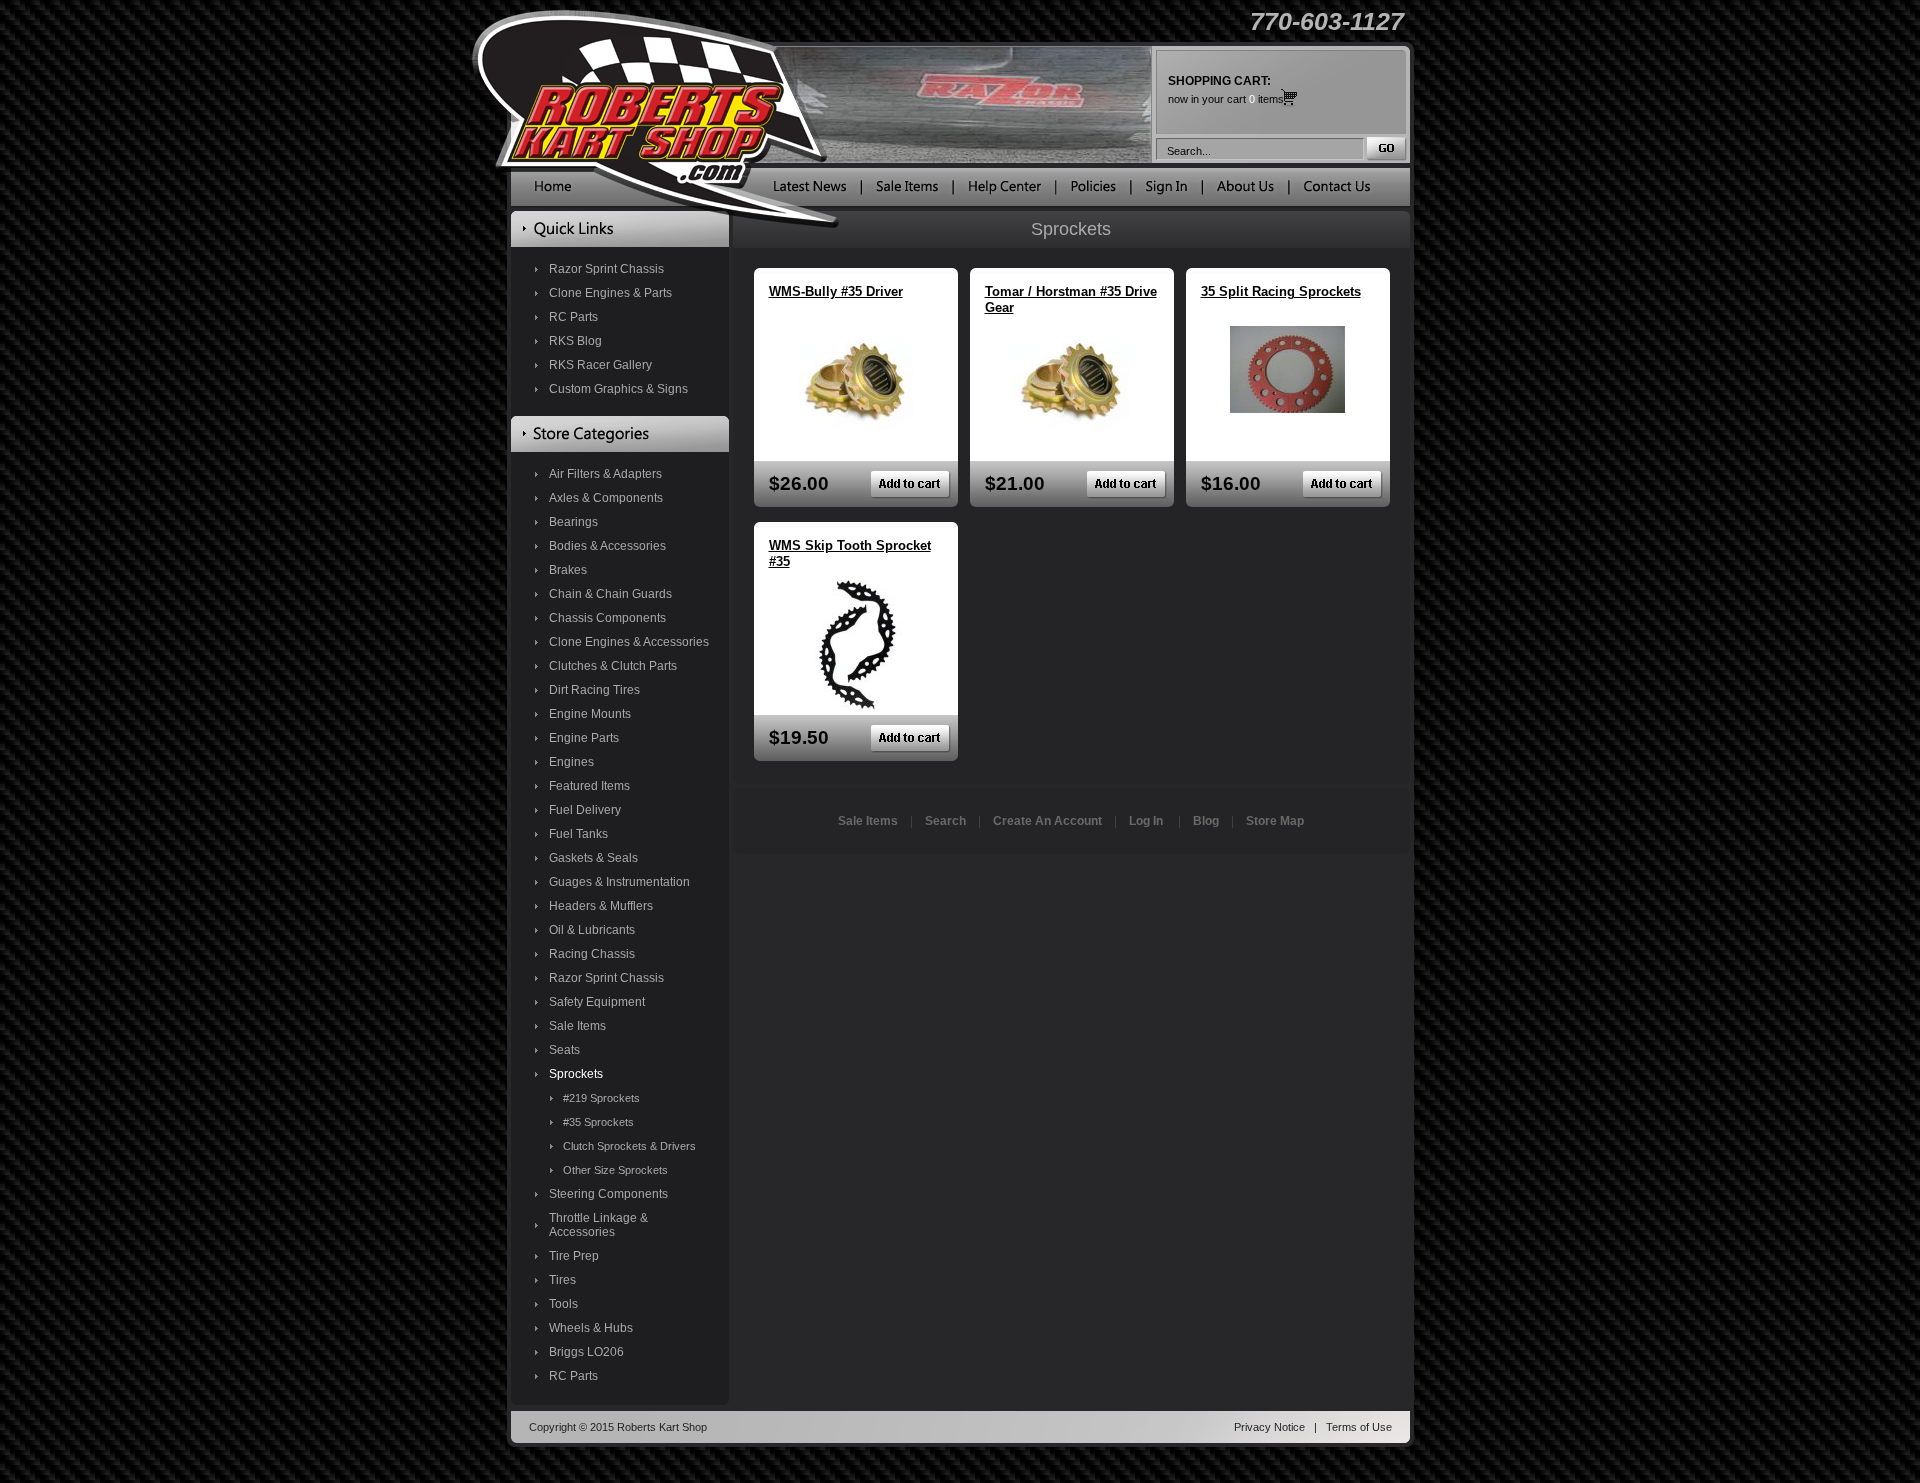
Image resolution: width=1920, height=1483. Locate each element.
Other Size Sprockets (615, 1170)
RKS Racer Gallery (600, 365)
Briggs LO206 (586, 1352)
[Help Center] (1004, 191)
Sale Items (577, 1026)
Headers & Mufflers (601, 906)
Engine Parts (584, 738)
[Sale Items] (907, 191)
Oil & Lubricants (592, 930)
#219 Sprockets (601, 1098)
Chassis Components (607, 618)
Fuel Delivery (585, 810)
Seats (564, 1050)
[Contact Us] (1337, 191)
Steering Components (608, 1194)
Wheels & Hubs (591, 1328)
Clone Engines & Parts (610, 293)
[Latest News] (810, 191)
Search (945, 821)
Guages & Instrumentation (619, 882)
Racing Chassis (592, 954)
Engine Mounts (590, 714)
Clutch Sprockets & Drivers (629, 1146)
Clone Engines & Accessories (629, 642)
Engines (571, 762)
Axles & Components (606, 498)
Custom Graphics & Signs (618, 389)
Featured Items (589, 786)
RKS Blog (575, 341)
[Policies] (1093, 191)
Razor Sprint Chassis (606, 269)
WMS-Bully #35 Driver (836, 291)
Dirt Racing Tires (594, 690)
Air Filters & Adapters (605, 474)
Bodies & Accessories (607, 546)
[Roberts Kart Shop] (553, 191)
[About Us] (1245, 191)
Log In (1146, 821)
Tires (562, 1280)
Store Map (1275, 821)
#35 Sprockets (598, 1122)
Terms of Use (1359, 1427)
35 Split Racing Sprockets (1281, 291)
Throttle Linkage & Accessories (598, 1225)
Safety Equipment (597, 1002)
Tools (563, 1304)
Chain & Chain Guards (610, 594)
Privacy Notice (1269, 1427)
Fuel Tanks (578, 834)
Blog (1206, 821)
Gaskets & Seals (593, 858)
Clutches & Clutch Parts (613, 666)
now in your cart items (1226, 89)
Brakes (568, 570)
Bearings (573, 522)
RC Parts (573, 317)
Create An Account (1047, 821)
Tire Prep (574, 1256)
